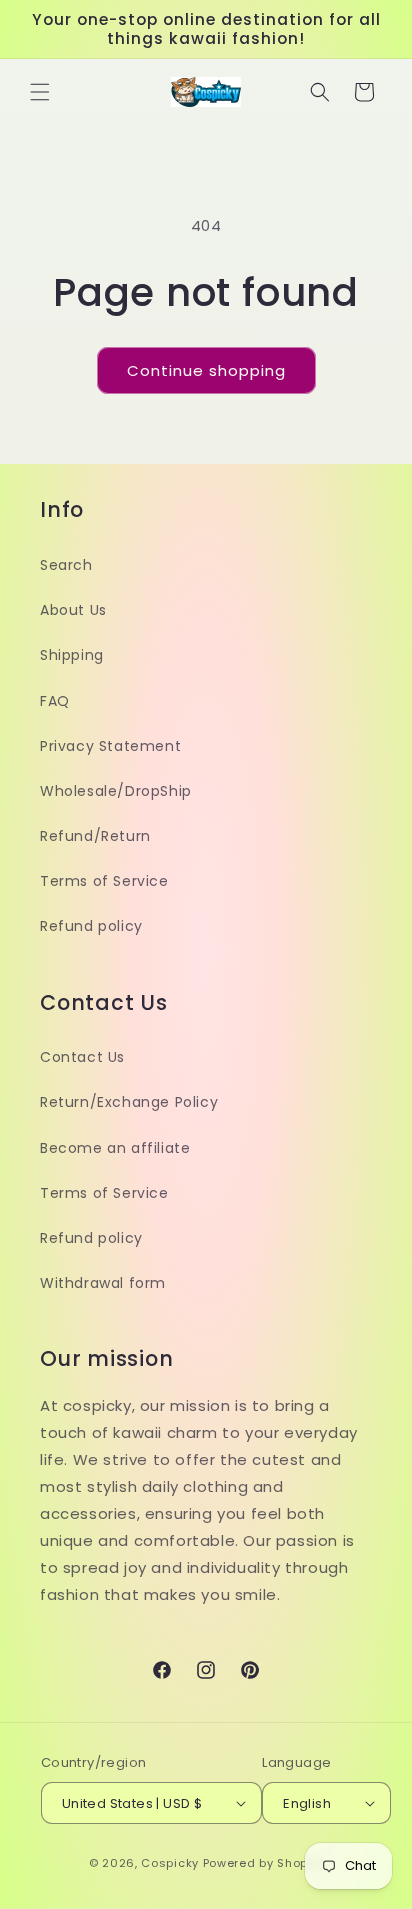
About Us (73, 610)
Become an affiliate (115, 1148)
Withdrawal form (103, 1283)
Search (66, 565)
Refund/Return (95, 836)
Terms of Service (104, 881)
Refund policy (91, 926)
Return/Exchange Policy (129, 1102)
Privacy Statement (110, 746)
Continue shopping (206, 370)
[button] (40, 92)
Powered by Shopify (263, 1863)
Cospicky (170, 1863)
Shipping (72, 655)
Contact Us (82, 1057)
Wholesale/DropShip (116, 791)
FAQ (55, 701)
